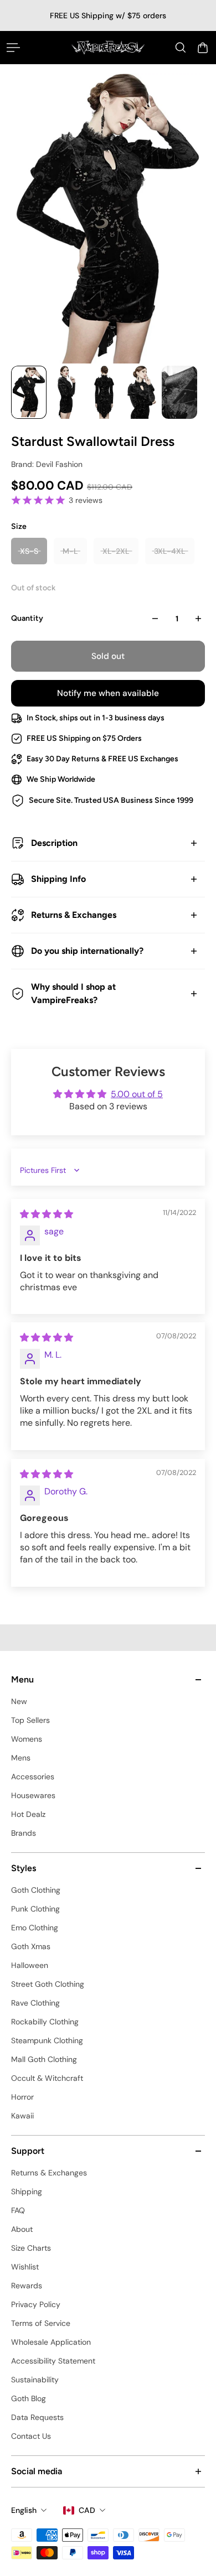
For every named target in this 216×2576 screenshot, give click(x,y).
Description (54, 843)
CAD (87, 2510)
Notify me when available (108, 693)
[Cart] (203, 48)
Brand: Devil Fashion (47, 464)
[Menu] (13, 48)
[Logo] (108, 47)
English (24, 2510)
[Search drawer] (181, 48)
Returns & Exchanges (74, 915)
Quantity (27, 618)
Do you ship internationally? (87, 951)
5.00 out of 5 (137, 1094)
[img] (47, 1214)
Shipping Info (58, 879)
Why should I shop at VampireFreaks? (73, 993)
